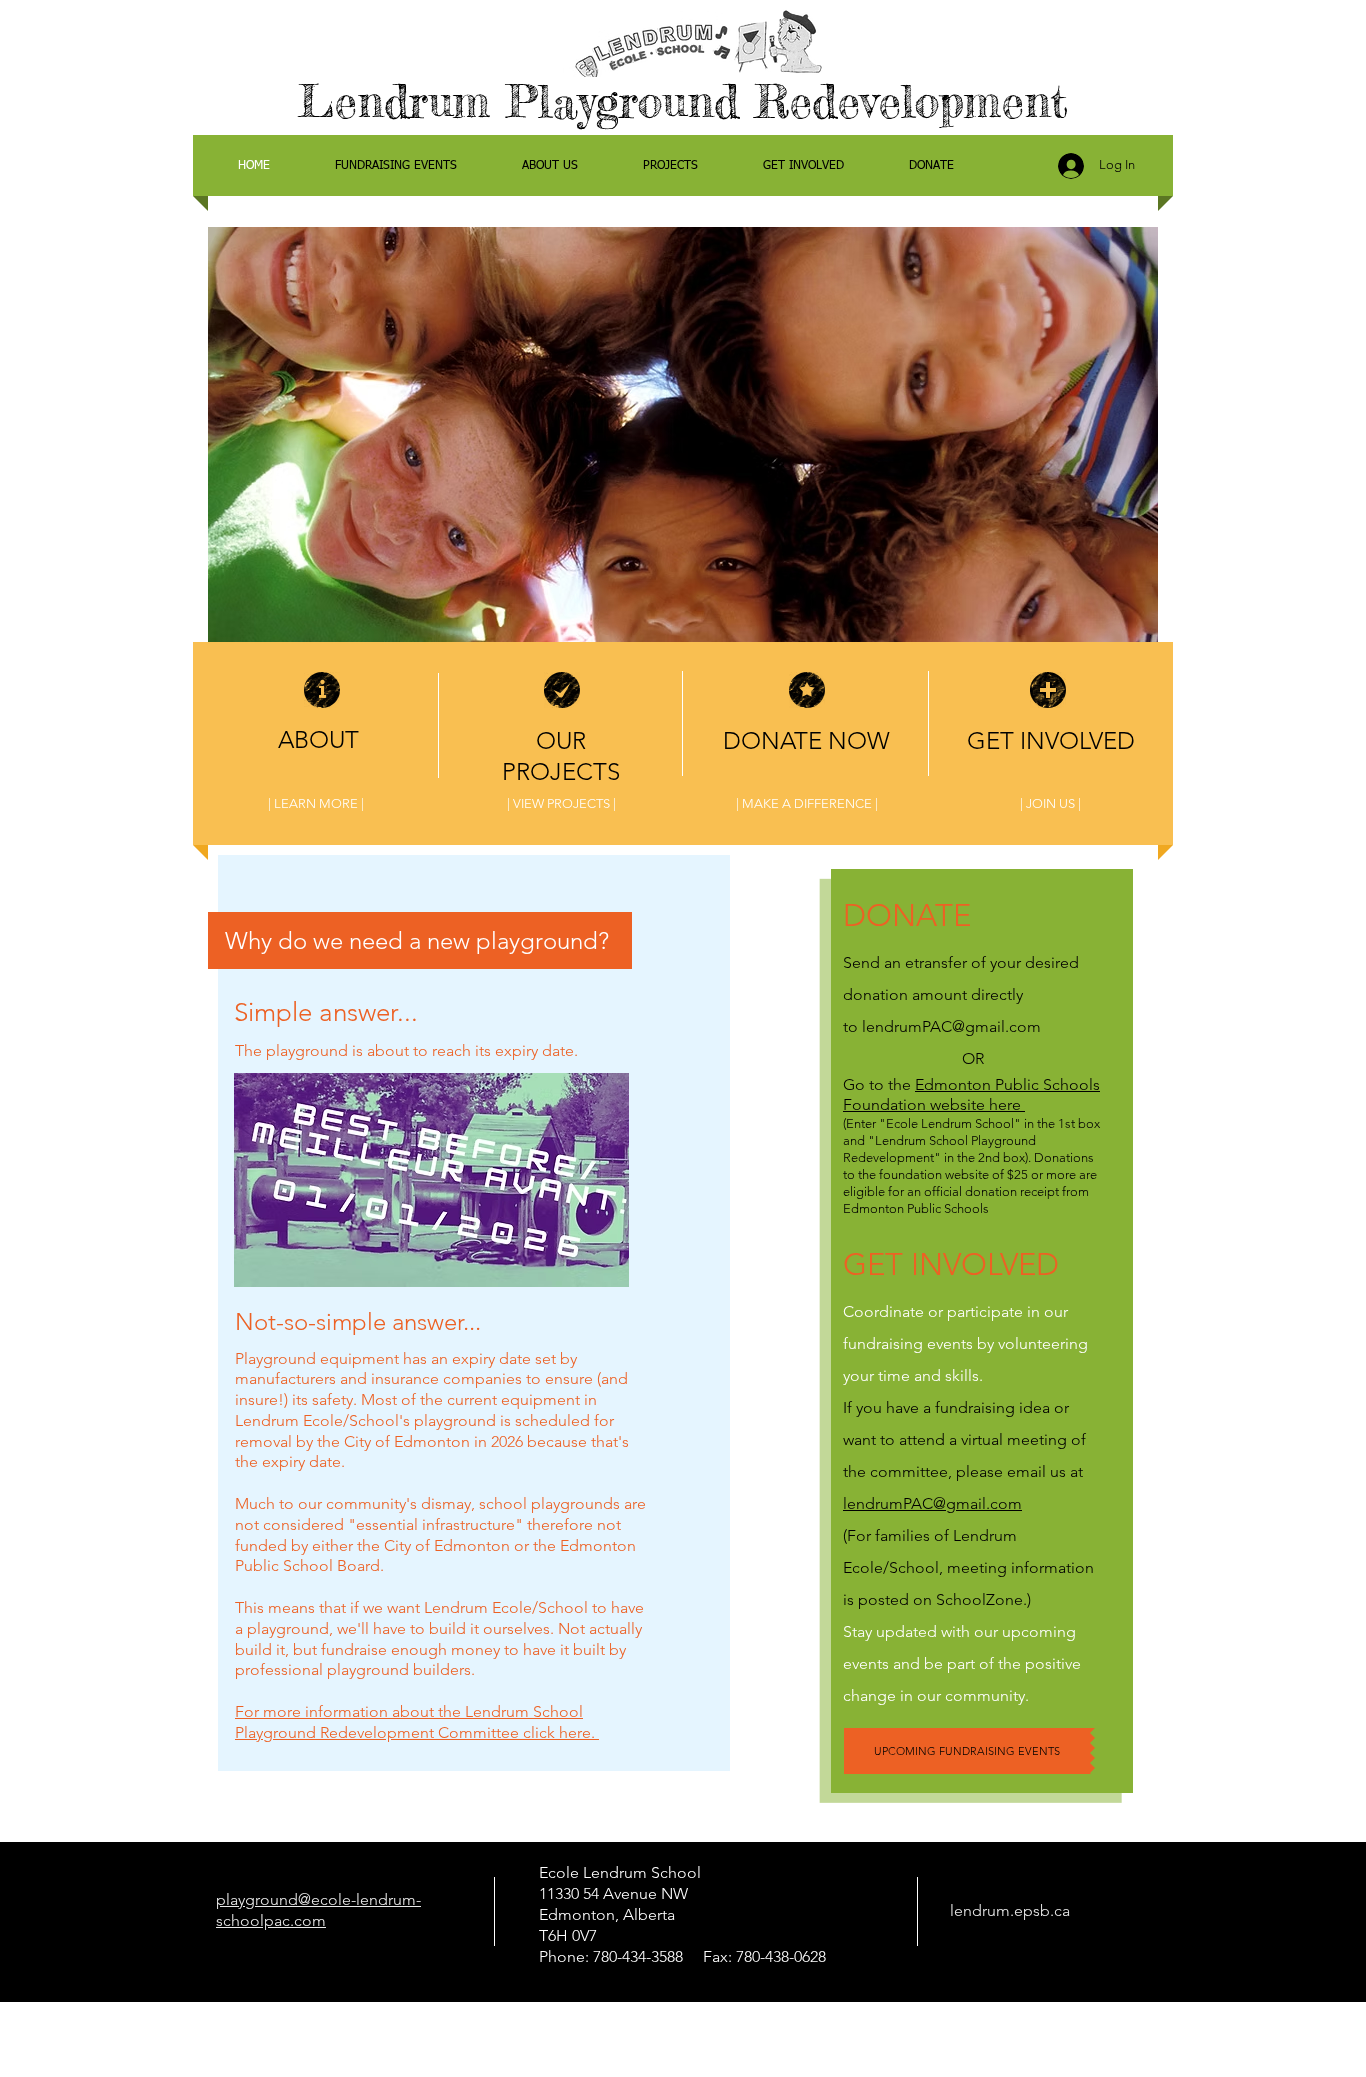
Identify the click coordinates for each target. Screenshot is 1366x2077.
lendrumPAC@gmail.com (951, 1026)
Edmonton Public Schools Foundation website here (971, 1095)
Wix (928, 2019)
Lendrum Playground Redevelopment (683, 101)
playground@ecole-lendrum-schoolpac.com (318, 1910)
